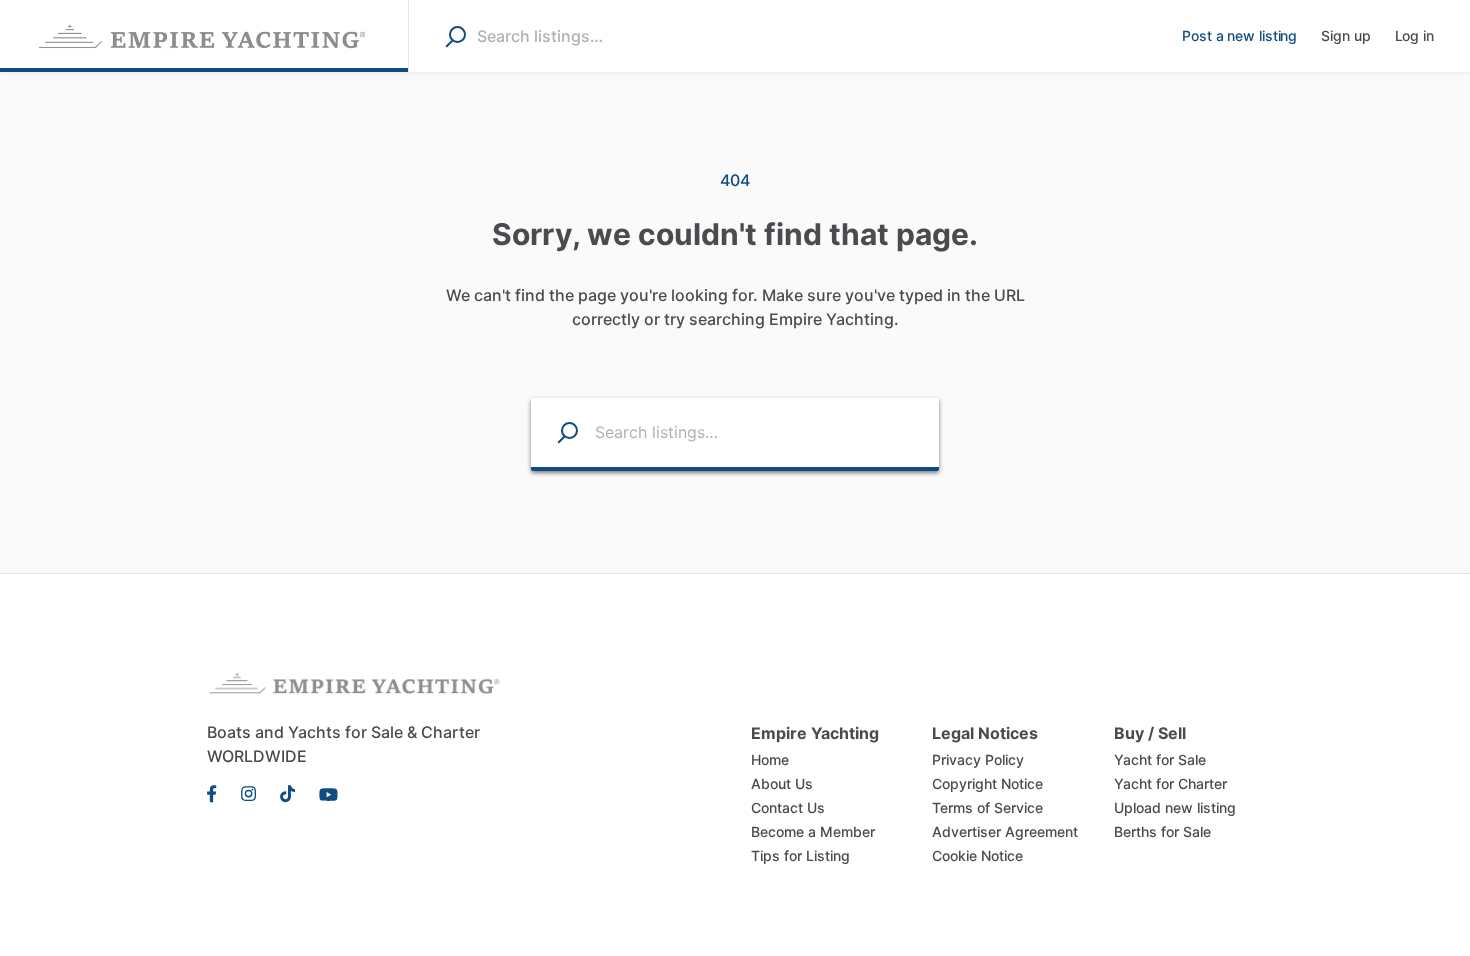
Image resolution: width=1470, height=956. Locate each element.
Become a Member (813, 831)
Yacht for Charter (1170, 783)
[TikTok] (287, 792)
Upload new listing (1175, 807)
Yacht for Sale (1160, 759)
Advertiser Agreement (1005, 831)
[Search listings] (555, 432)
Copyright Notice (987, 783)
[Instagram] (248, 792)
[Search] (455, 36)
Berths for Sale (1162, 831)
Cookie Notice (977, 855)
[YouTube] (322, 792)
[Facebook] (218, 792)
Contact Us (788, 807)
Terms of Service (987, 807)
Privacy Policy (978, 759)
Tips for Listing (800, 855)
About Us (782, 783)
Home (770, 759)
